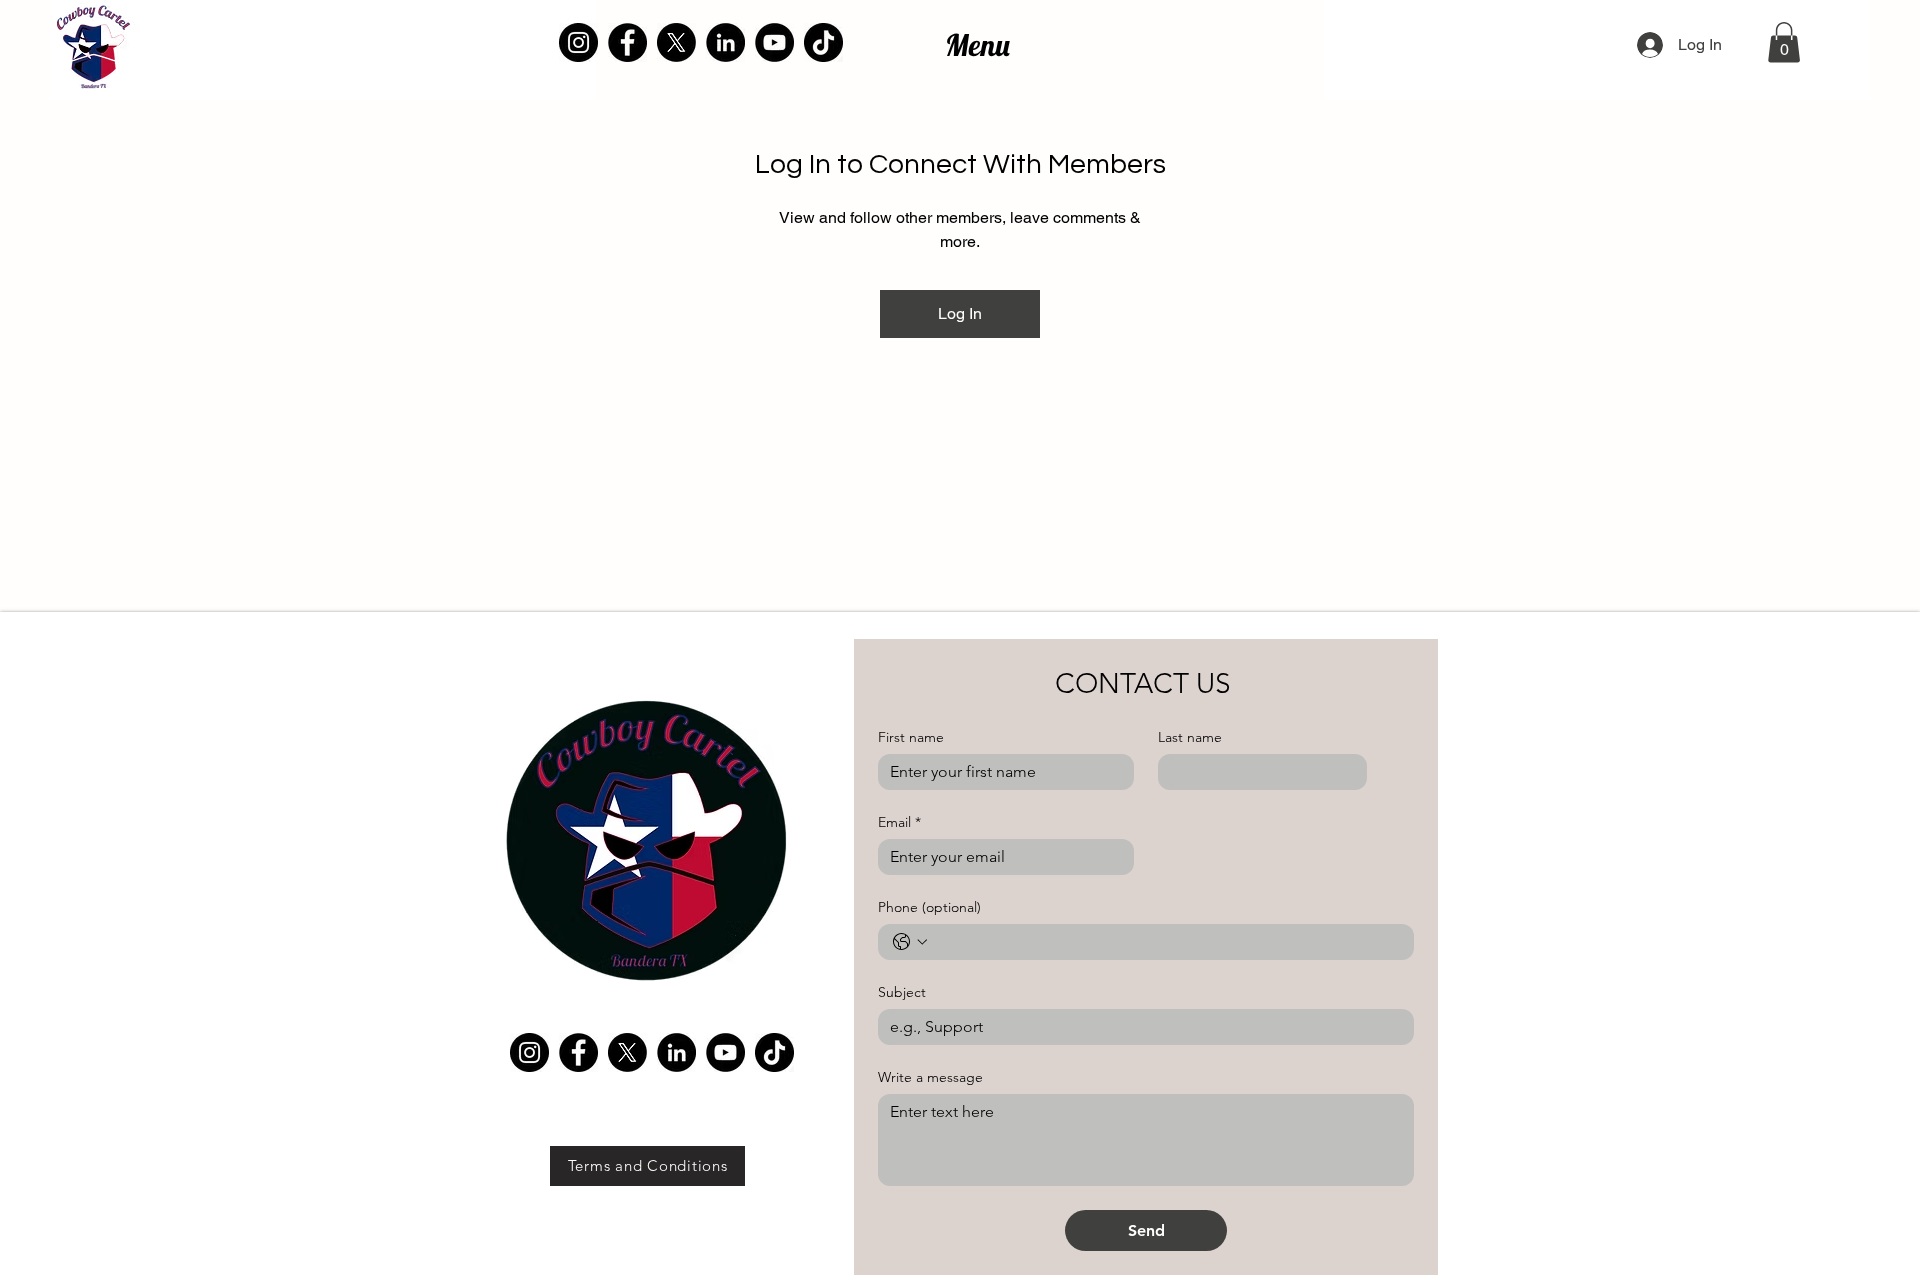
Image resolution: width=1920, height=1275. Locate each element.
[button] (1784, 42)
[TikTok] (823, 42)
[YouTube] (774, 42)
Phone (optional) (929, 907)
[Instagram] (578, 42)
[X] (676, 42)
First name (911, 737)
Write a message (930, 1077)
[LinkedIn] (725, 42)
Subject (902, 992)
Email (899, 822)
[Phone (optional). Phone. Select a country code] (910, 942)
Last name (1190, 737)
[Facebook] (627, 42)
